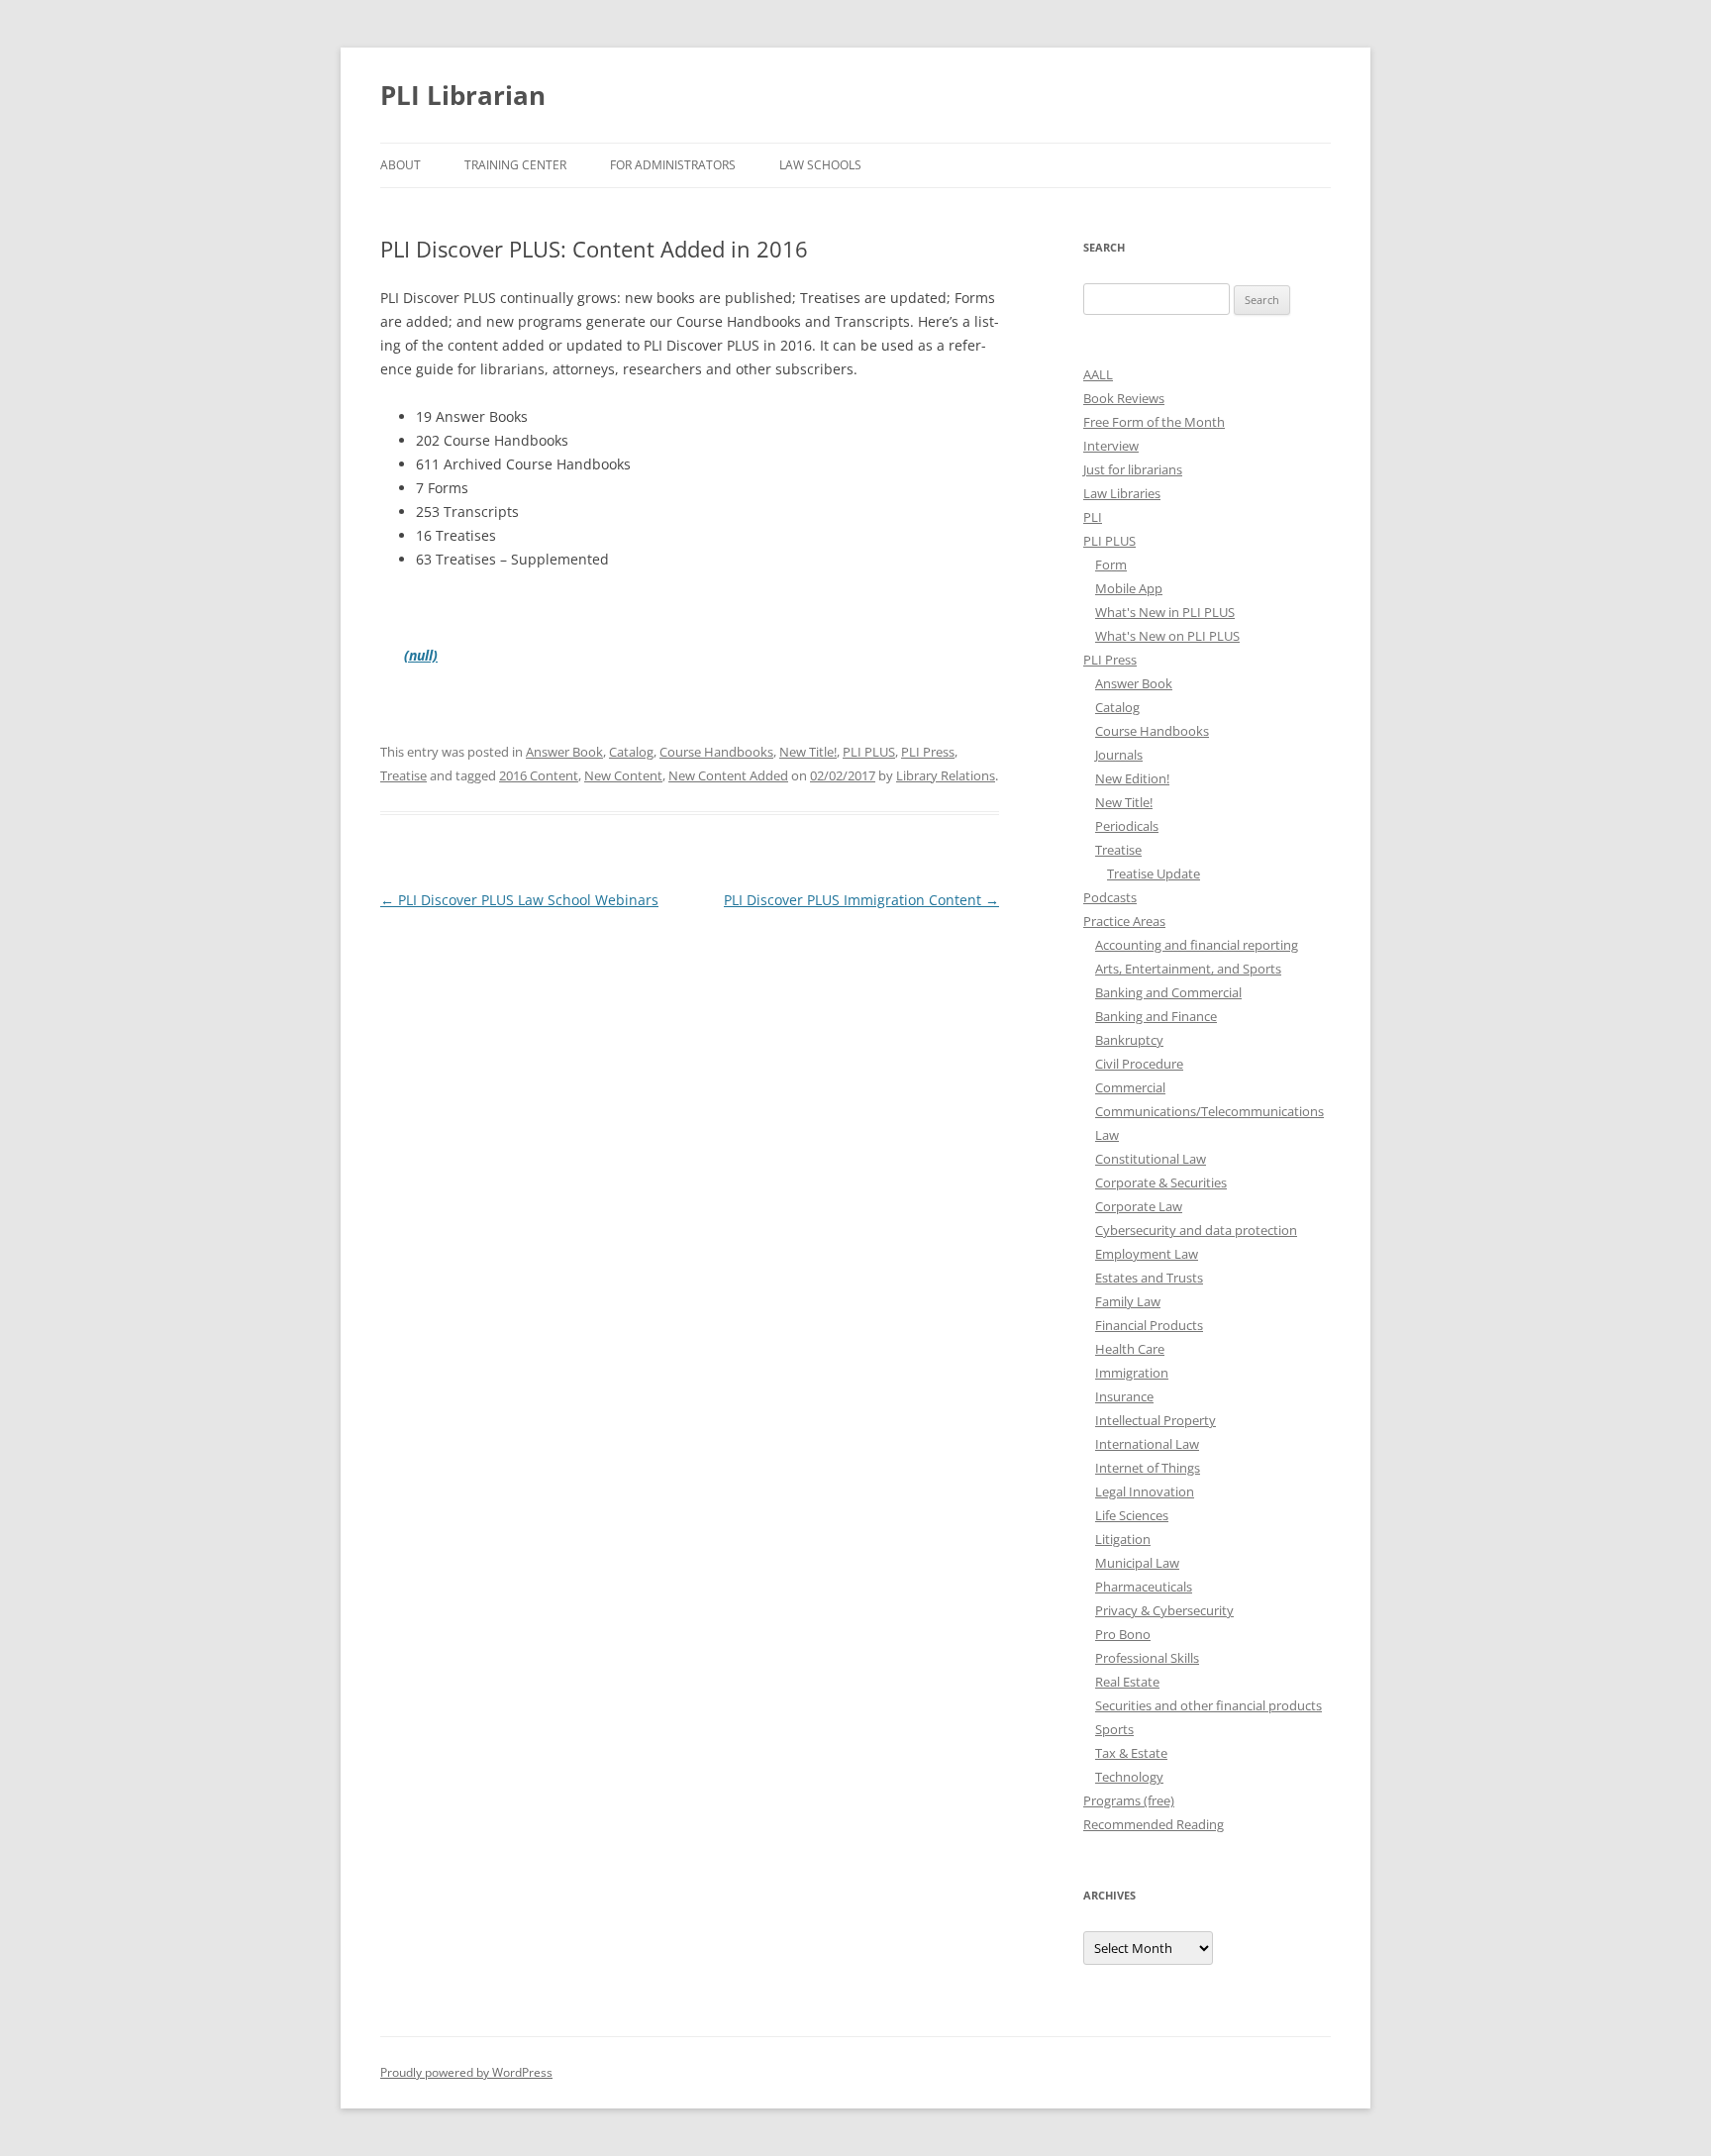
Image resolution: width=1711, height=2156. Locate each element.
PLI (1093, 517)
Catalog (631, 752)
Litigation (1123, 1539)
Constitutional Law (1151, 1159)
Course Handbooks (716, 752)
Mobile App (1129, 588)
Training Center (515, 165)
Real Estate (1127, 1682)
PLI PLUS (869, 752)
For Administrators (673, 165)
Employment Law (1147, 1254)
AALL (1098, 374)
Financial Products (1149, 1325)
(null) (421, 655)
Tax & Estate (1131, 1753)
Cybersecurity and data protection (1196, 1230)
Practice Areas (1124, 921)
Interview (1111, 446)
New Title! (808, 752)
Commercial (1130, 1087)
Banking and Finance (1156, 1016)
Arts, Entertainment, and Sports (1188, 969)
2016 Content (539, 775)
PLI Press (928, 752)
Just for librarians (1133, 469)
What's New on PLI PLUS (1167, 636)
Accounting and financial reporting (1197, 945)
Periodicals (1127, 826)
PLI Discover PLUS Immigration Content (861, 900)
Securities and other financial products (1208, 1705)
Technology (1129, 1777)
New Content (623, 775)
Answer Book (564, 752)
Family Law (1128, 1301)
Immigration (1132, 1373)
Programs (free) (1129, 1800)
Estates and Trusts (1149, 1278)
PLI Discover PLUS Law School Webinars (519, 900)
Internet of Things (1148, 1468)
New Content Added (728, 775)
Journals (1119, 755)
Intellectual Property (1156, 1420)
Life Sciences (1132, 1515)
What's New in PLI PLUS (1165, 612)
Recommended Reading (1154, 1824)
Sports (1114, 1729)
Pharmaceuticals (1144, 1587)
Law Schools (820, 165)
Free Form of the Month (1154, 422)
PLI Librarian (463, 95)
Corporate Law (1139, 1206)
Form (1111, 565)
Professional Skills (1147, 1658)
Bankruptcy (1129, 1040)
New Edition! (1132, 778)
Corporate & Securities (1161, 1182)
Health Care (1130, 1349)
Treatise (403, 775)
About (401, 165)
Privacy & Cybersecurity (1164, 1610)
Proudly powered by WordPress (466, 2072)
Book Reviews (1124, 398)
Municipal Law (1137, 1563)
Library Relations (946, 775)
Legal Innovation (1145, 1491)
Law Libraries (1122, 493)
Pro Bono (1123, 1634)
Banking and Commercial (1168, 992)
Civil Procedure (1139, 1064)
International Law (1147, 1444)
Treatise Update (1154, 873)
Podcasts (1110, 897)
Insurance (1124, 1396)
